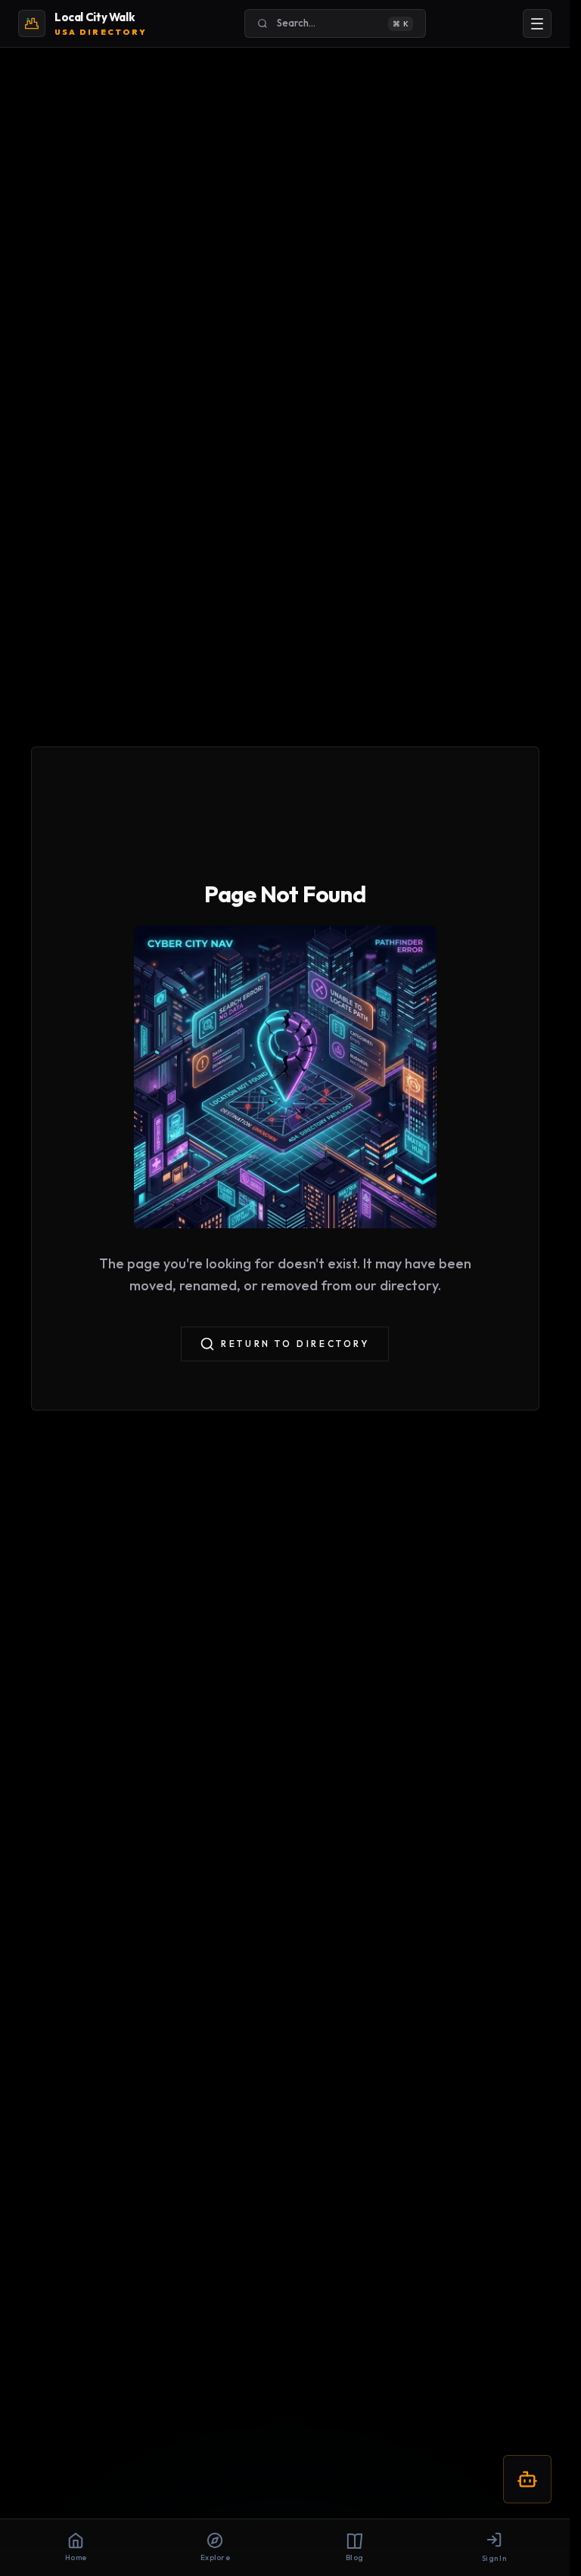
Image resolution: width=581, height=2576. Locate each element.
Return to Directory (295, 1344)
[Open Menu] (537, 23)
